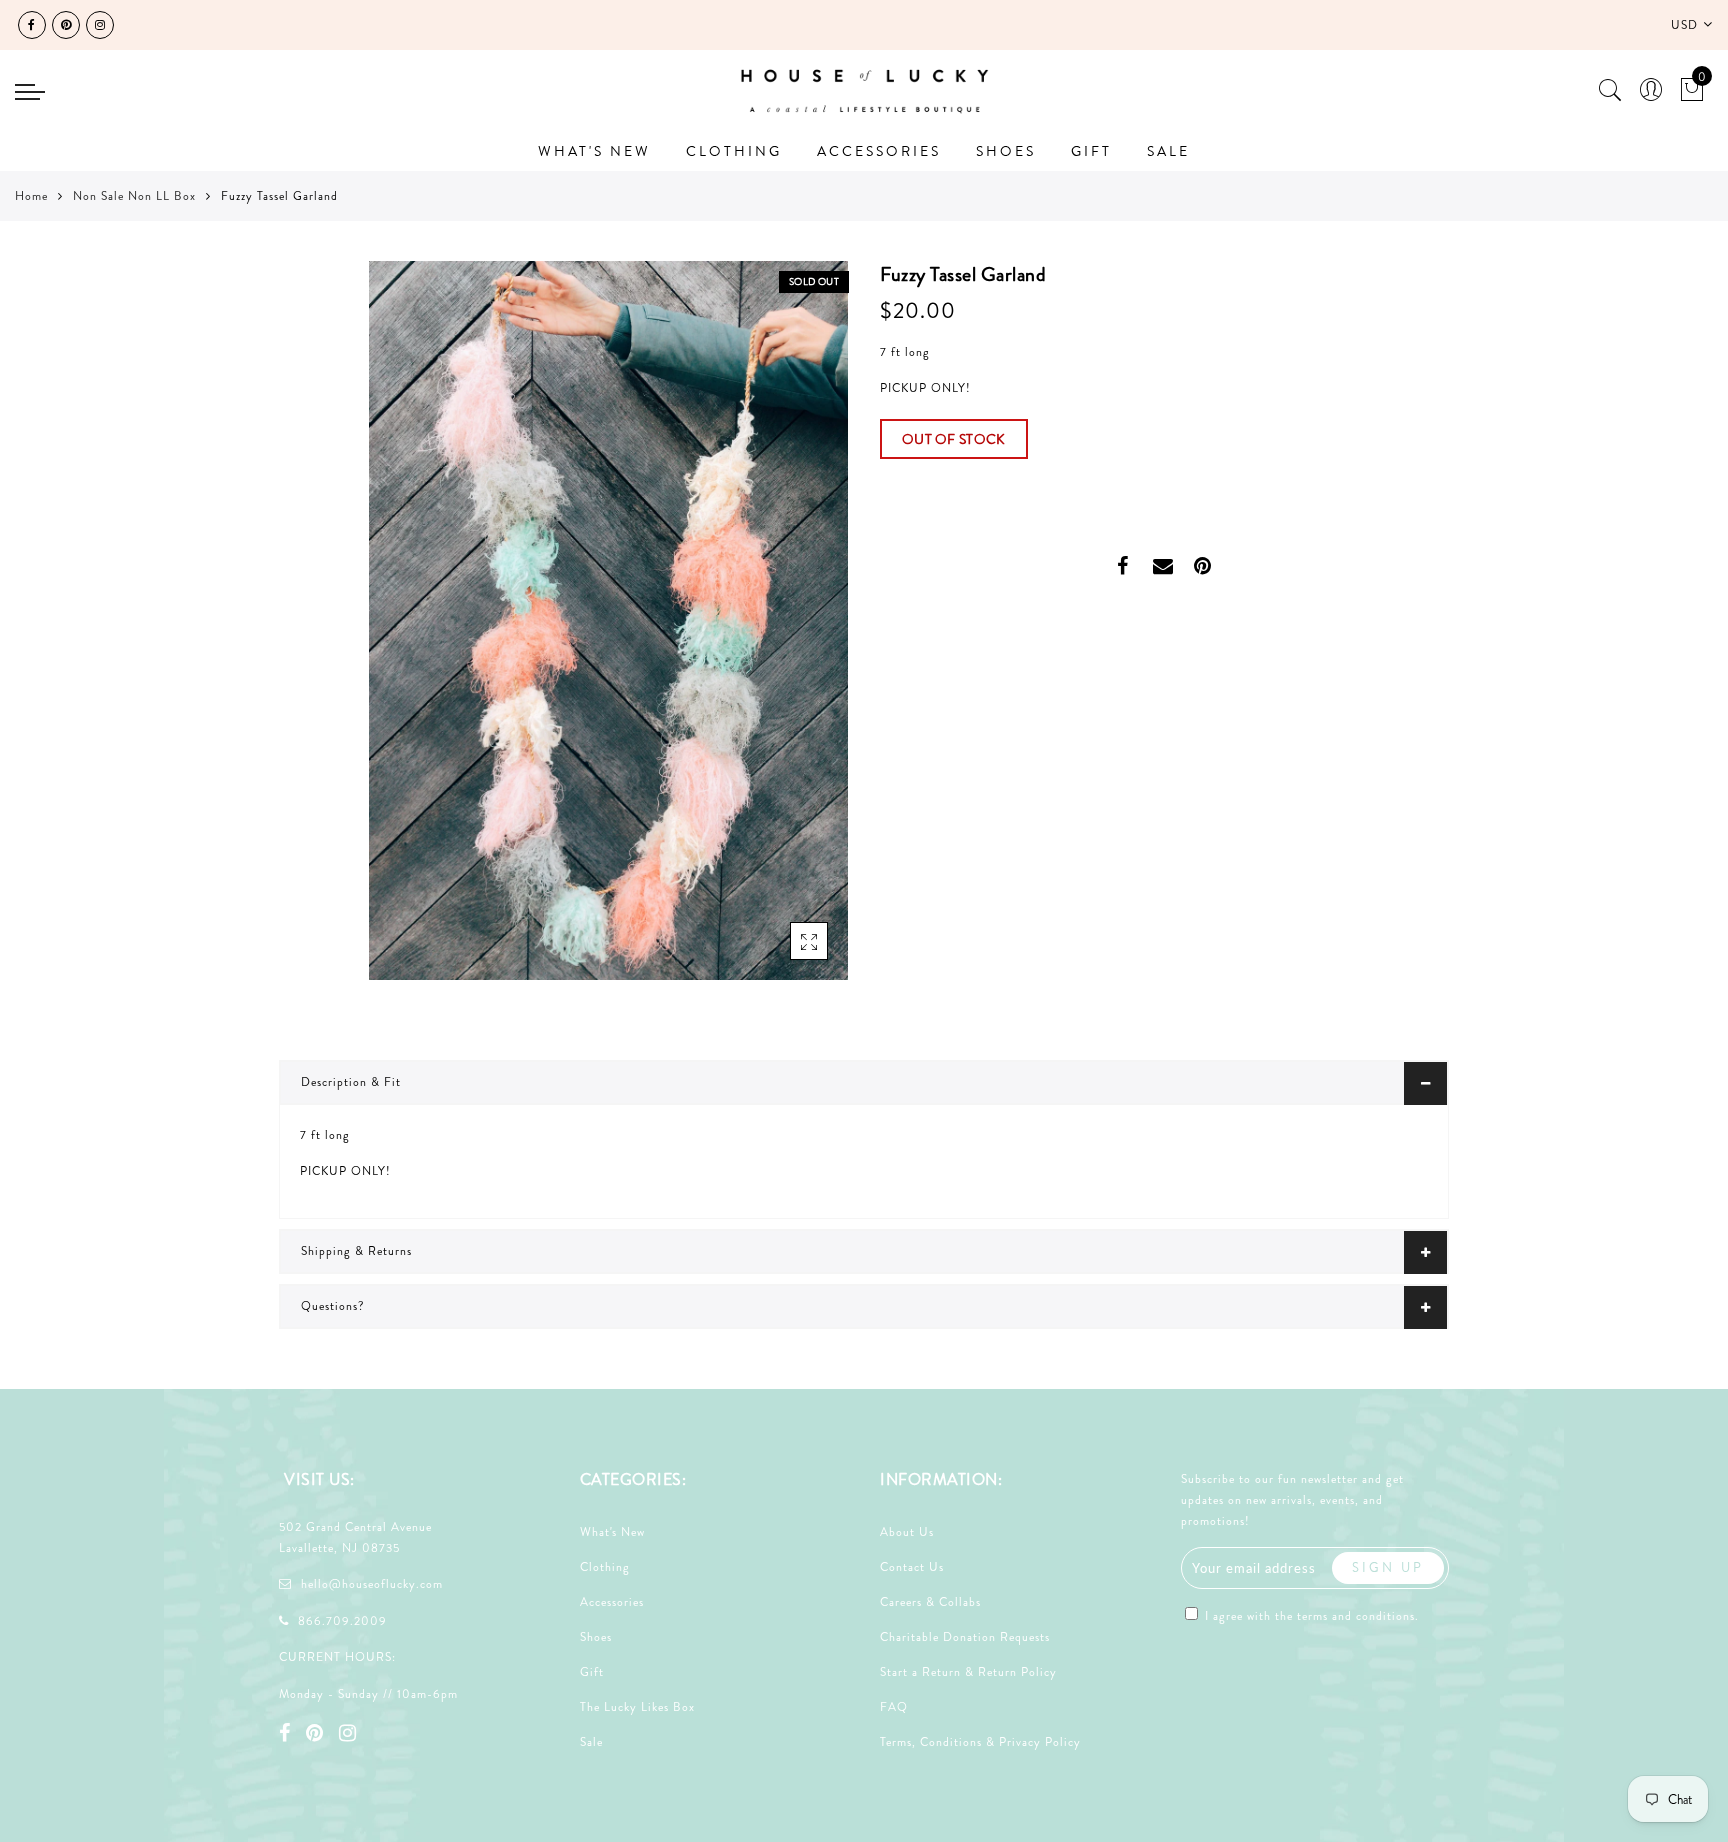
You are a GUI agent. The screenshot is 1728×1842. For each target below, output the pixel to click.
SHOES (1006, 151)
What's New (612, 1532)
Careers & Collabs (930, 1602)
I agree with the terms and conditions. (1310, 1616)
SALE (1168, 151)
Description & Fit (351, 1082)
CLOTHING (734, 151)
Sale (591, 1742)
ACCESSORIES (879, 151)
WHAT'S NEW (594, 151)
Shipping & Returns (356, 1251)
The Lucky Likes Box (637, 1707)
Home (31, 196)
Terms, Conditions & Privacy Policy (980, 1742)
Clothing (605, 1567)
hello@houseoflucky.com (372, 1584)
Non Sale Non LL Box (134, 196)
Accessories (612, 1602)
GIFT (1091, 151)
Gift (592, 1672)
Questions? (333, 1306)
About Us (907, 1532)
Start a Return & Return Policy (968, 1672)
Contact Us (912, 1567)
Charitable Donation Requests (965, 1637)
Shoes (596, 1637)
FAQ (894, 1707)
